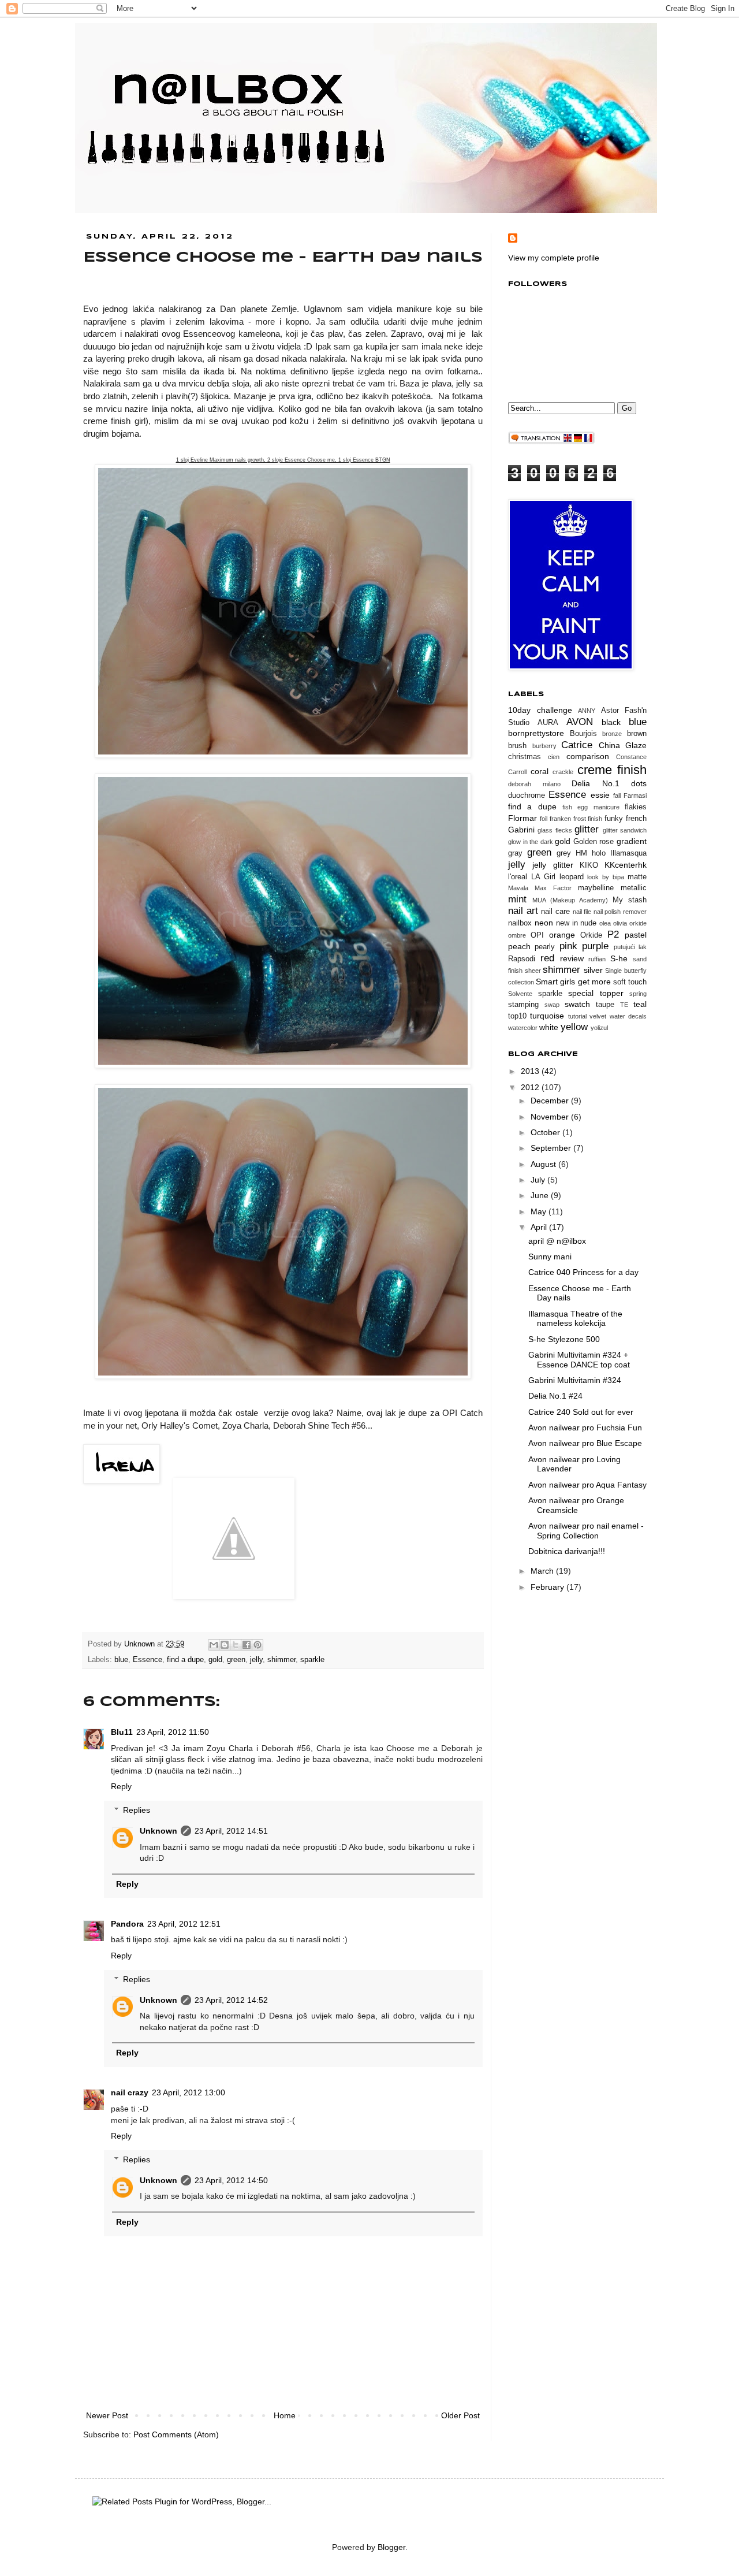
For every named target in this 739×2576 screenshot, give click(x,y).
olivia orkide (630, 923)
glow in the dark (531, 842)
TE (624, 1005)
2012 (531, 1087)
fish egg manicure (591, 807)
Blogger (391, 2547)
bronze (612, 734)
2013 (531, 1071)
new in (567, 923)
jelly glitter (553, 865)
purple (595, 946)
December (551, 1101)
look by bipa (606, 877)
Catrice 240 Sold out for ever (581, 1412)
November (551, 1117)
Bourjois (583, 734)
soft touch (630, 982)
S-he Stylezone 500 (564, 1339)
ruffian (597, 959)
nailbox (520, 923)
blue (121, 1660)
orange (562, 935)
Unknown (141, 1644)
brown (637, 734)
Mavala (518, 888)
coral (540, 771)
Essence (148, 1660)
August (544, 1164)
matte (637, 877)
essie (600, 795)
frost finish (588, 819)
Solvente (520, 994)
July (539, 1180)
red (547, 958)
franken (560, 819)
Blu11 (122, 1732)
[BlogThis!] (225, 1645)
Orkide (591, 935)
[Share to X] (236, 1645)
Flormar (522, 818)
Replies (137, 1810)
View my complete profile (554, 258)
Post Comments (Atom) (176, 2434)
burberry (544, 746)
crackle (563, 772)
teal (640, 1004)
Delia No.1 (596, 783)
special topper (596, 993)
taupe (605, 1005)
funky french (626, 819)
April (540, 1227)
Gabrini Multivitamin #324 (575, 1380)
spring (638, 994)
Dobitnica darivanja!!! (567, 1551)
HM (581, 853)
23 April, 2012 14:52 (231, 2000)
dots (639, 783)
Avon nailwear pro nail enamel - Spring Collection (586, 1531)
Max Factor (553, 888)
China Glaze (623, 745)
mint (517, 899)
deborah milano (534, 784)
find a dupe (185, 1660)
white (549, 1027)
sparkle (312, 1660)
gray (515, 853)
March (543, 1571)
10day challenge (540, 710)
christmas (525, 757)
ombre (517, 935)
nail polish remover (620, 912)
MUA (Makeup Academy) (570, 900)
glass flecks (555, 830)
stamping (523, 1005)
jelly (256, 1660)
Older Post (460, 2415)
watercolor (523, 1028)
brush (517, 746)
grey (564, 853)
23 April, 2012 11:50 (173, 1732)
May (540, 1211)
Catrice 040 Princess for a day (583, 1272)
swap (552, 1005)
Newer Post (107, 2415)
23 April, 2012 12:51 (184, 1924)
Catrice (577, 745)
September (552, 1148)
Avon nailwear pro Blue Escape (585, 1443)
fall (617, 796)
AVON (580, 722)
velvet (598, 1016)
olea (605, 923)
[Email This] (214, 1645)
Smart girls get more (573, 982)
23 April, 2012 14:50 (231, 2180)
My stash (630, 900)
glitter (587, 829)
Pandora (127, 1924)
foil (544, 819)
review (572, 958)
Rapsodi (522, 959)
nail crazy (130, 2092)
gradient (632, 841)
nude (588, 923)
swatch (577, 1004)
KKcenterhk (626, 865)
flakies (636, 807)
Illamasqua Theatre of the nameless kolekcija (575, 1319)
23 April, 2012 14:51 (231, 1831)
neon (544, 923)
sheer (533, 971)
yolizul (599, 1028)
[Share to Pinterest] (257, 1645)
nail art (523, 911)
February (548, 1587)
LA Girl (543, 877)
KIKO (589, 865)
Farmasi (635, 796)
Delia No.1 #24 (555, 1396)
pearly (545, 947)
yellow (574, 1027)
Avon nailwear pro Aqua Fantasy (587, 1485)
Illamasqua (628, 853)
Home (285, 2415)
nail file (582, 912)
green (236, 1660)
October (546, 1132)
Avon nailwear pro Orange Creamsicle (576, 1505)
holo (599, 853)
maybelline (596, 888)
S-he (619, 958)
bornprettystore (536, 733)
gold (215, 1660)
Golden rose (594, 842)
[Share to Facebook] (247, 1645)
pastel (636, 935)
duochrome (527, 796)
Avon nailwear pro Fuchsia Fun (585, 1428)
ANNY (587, 711)
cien (554, 757)
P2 (613, 934)
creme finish (612, 770)
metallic (634, 888)
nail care (555, 912)
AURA (548, 723)
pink (568, 946)
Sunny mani (550, 1257)
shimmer (281, 1660)
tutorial (577, 1016)
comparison (588, 756)
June (541, 1195)
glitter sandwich (625, 830)
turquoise (547, 1016)
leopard (572, 877)
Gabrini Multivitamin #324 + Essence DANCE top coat (579, 1360)
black (611, 722)
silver (593, 970)
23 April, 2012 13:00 (189, 2092)
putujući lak (630, 947)
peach (519, 946)
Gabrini (521, 830)
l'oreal (518, 877)
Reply (121, 1786)
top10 (517, 1016)
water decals (628, 1016)
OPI (537, 935)
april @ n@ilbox (557, 1241)
